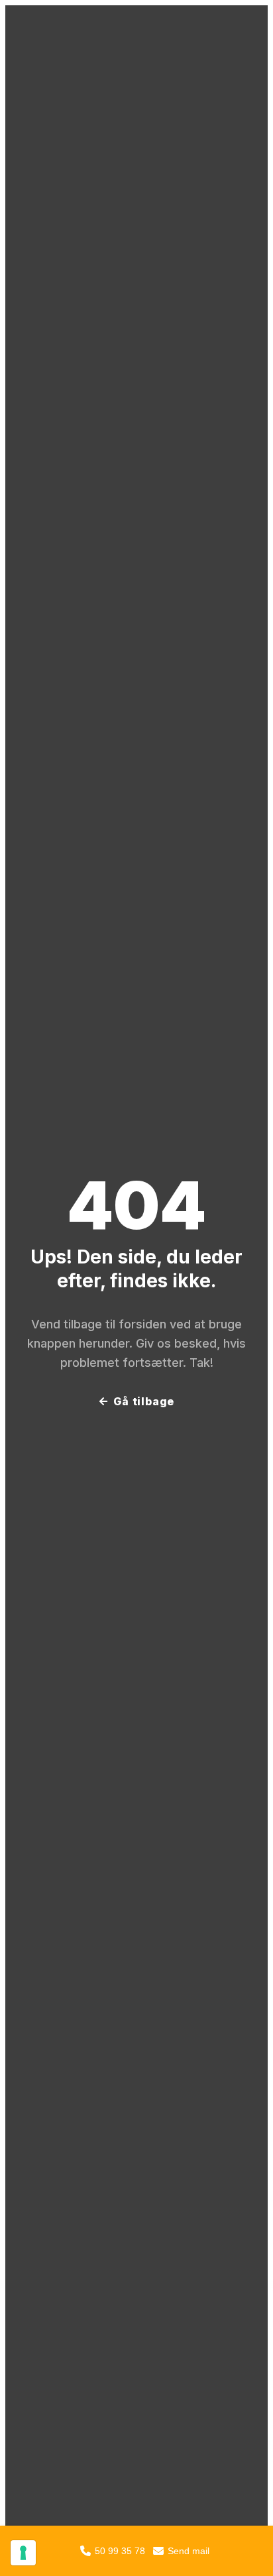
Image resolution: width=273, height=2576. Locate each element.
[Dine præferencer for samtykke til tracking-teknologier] (23, 2553)
